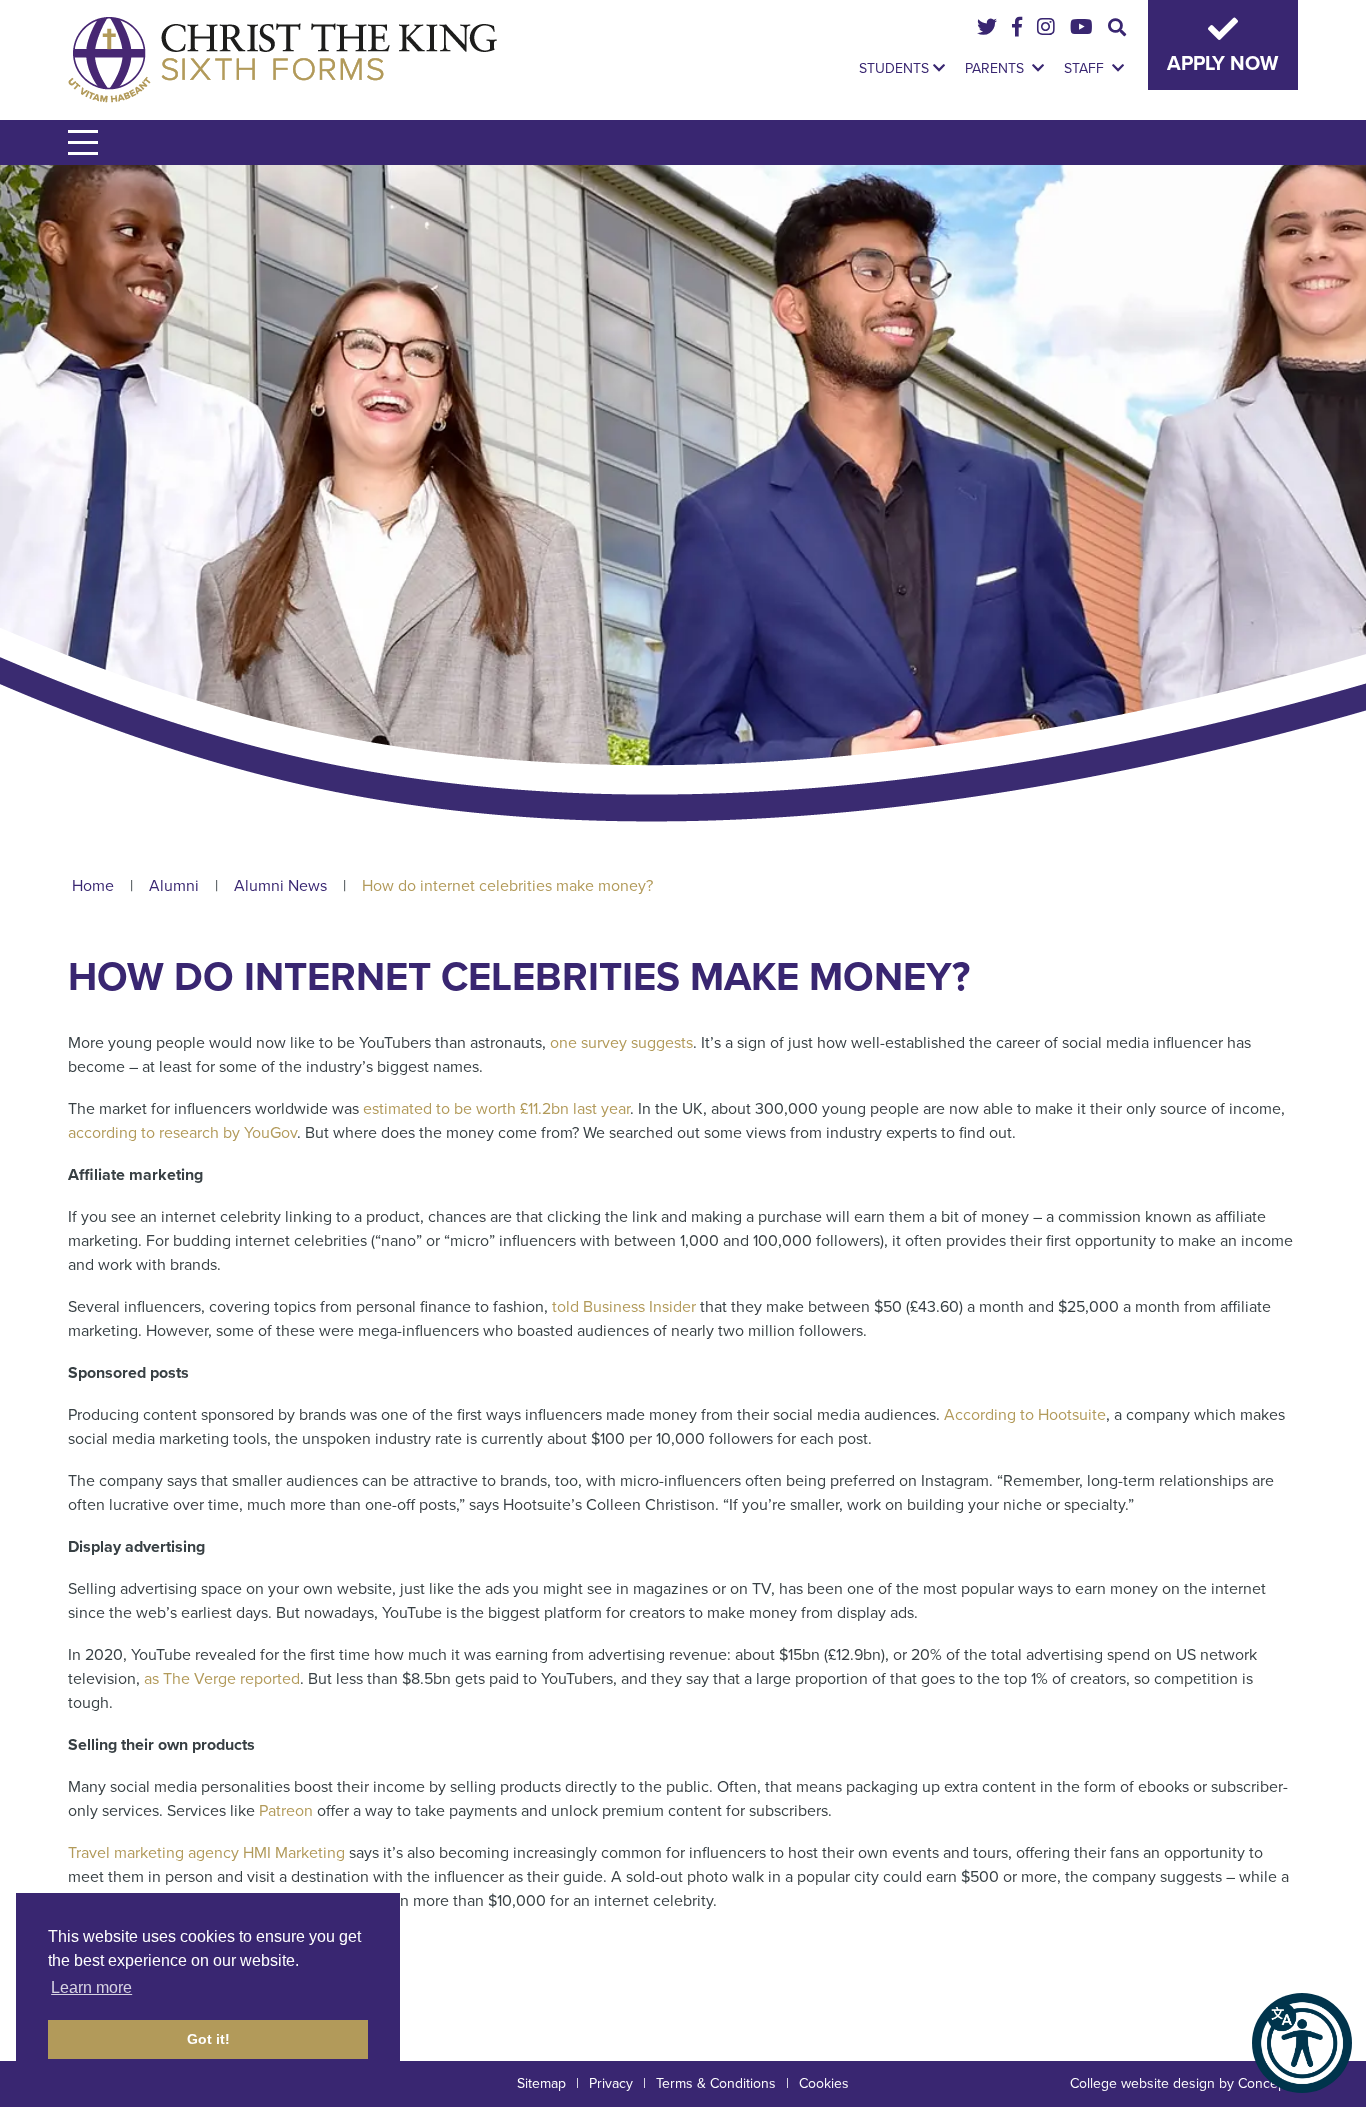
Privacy (611, 2083)
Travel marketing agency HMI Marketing (206, 1853)
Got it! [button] (208, 2039)
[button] (1302, 2043)
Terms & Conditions (716, 2083)
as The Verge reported (222, 1679)
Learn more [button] (91, 1987)
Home (93, 886)
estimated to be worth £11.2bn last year (496, 1109)
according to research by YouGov (182, 1133)
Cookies (824, 2083)
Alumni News (280, 886)
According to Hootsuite (1025, 1415)
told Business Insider (624, 1307)
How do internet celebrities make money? (507, 886)
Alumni (174, 886)
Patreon (286, 1811)
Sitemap (541, 2083)
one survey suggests (621, 1043)
